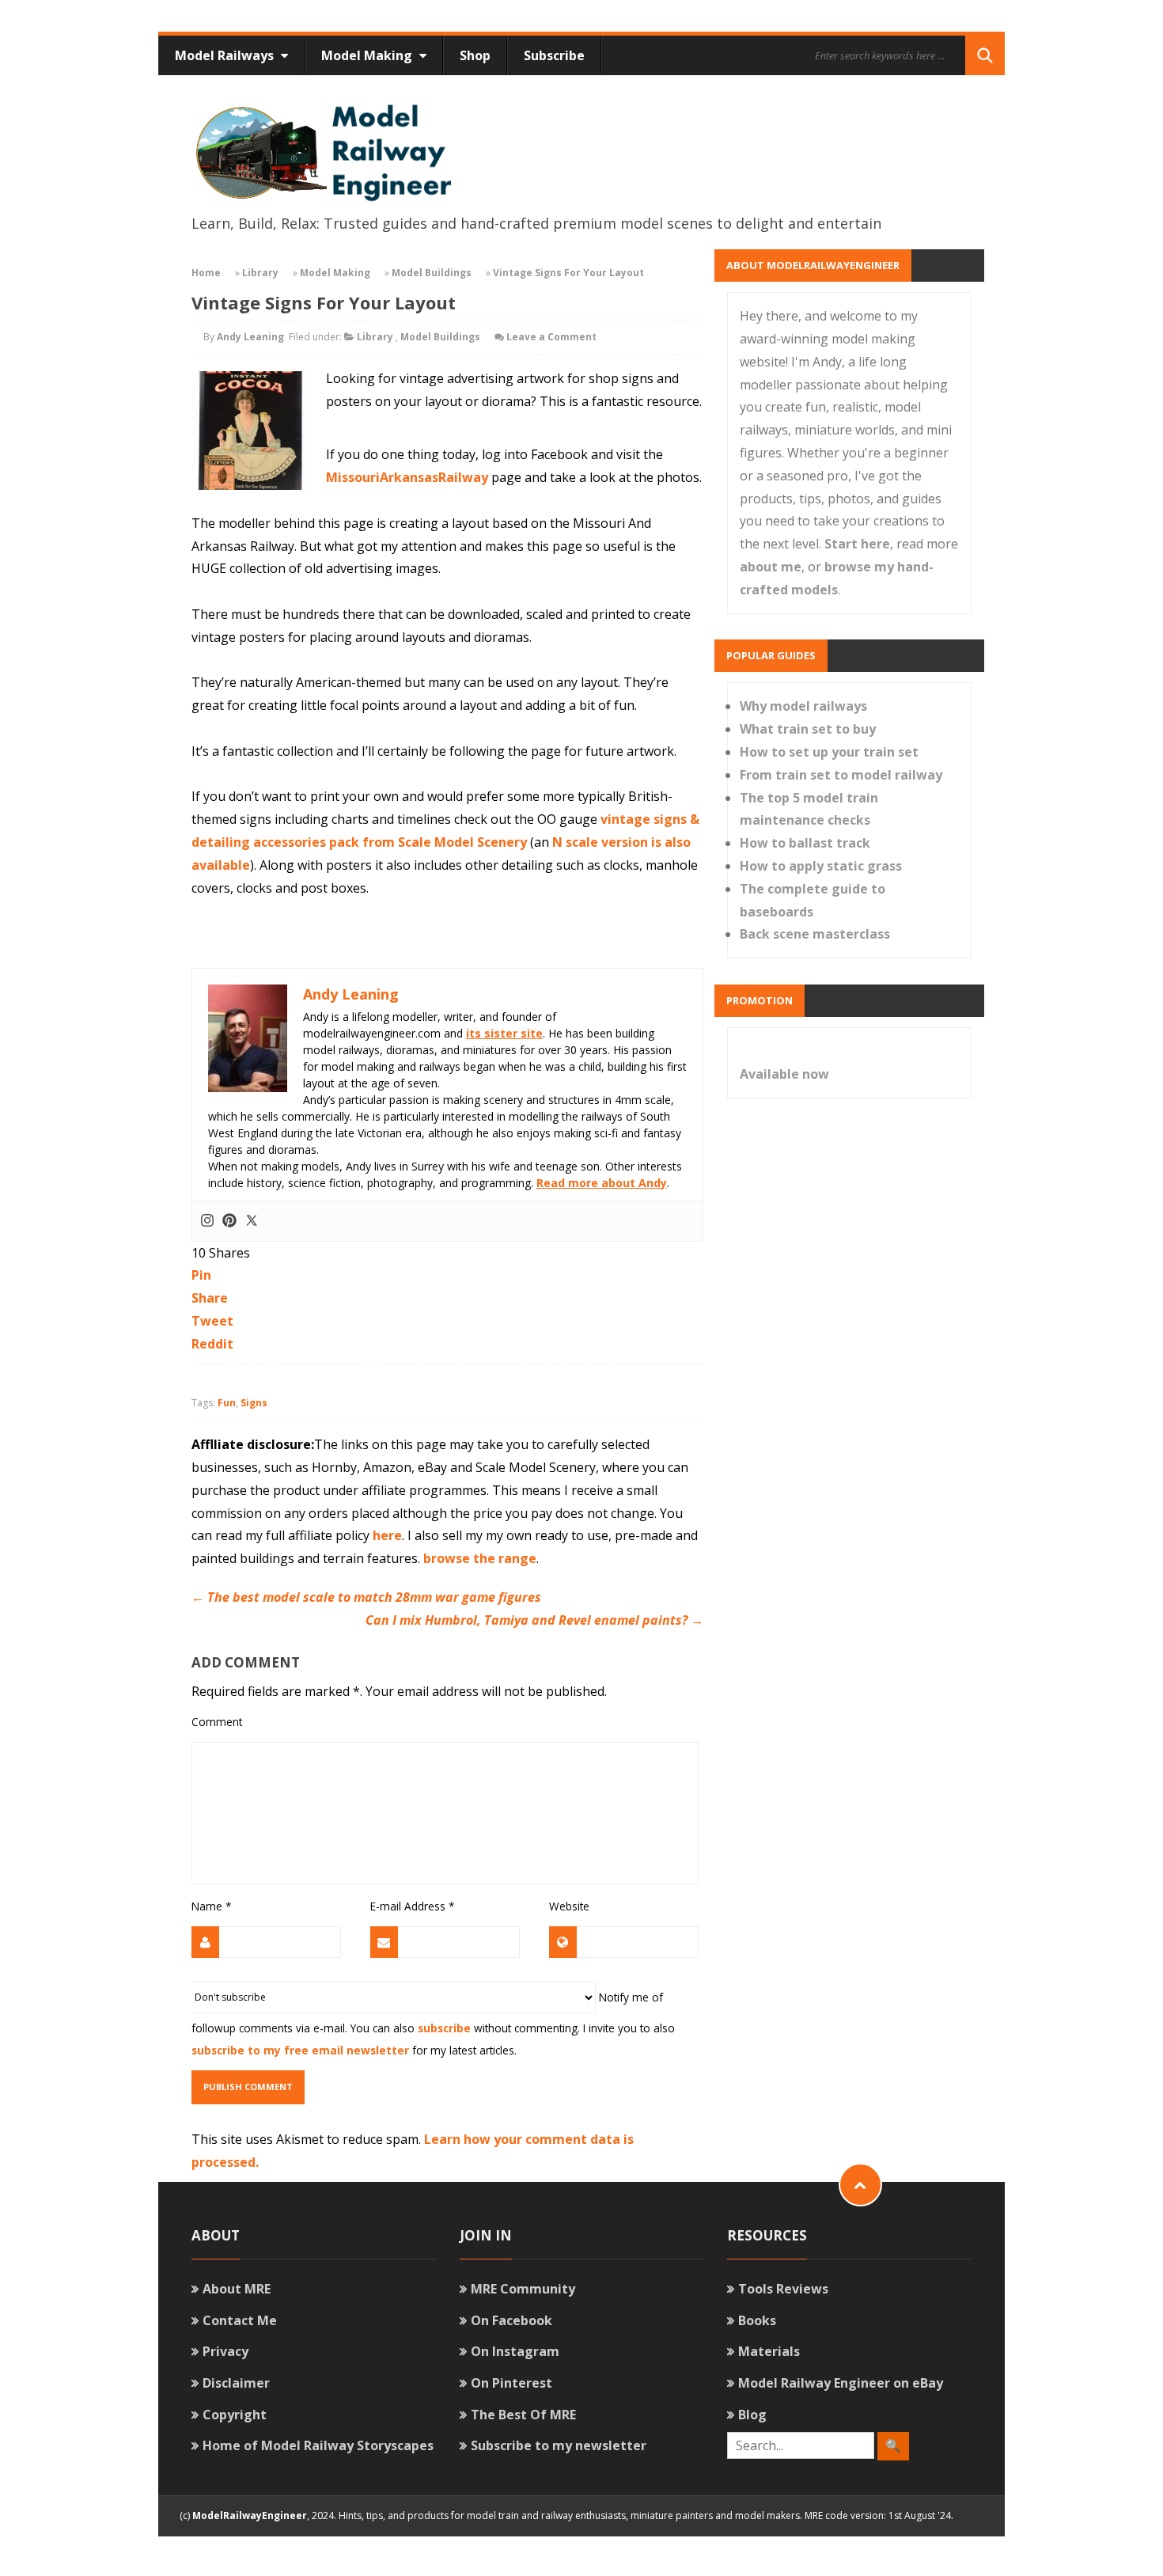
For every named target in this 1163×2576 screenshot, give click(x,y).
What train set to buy (808, 729)
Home (206, 273)
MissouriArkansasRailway (407, 477)
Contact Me (240, 2320)
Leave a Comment (551, 337)
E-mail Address (412, 1906)
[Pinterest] (229, 1221)
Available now (784, 1074)
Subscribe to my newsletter (559, 2445)
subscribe (444, 2028)
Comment (217, 1722)
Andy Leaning (250, 337)
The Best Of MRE (523, 2415)
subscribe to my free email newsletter (300, 2050)
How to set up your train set (829, 752)
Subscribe (554, 55)
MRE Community (523, 2289)
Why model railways (803, 706)
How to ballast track (805, 843)
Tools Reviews (783, 2289)
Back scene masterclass (815, 934)
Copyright (235, 2415)
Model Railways (226, 55)
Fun (227, 1403)
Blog (752, 2415)
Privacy (225, 2351)
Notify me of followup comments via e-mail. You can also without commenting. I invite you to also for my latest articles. (433, 2023)
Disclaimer (236, 2383)
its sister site (504, 1033)
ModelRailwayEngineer (250, 2515)
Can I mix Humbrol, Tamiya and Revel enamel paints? (534, 1620)
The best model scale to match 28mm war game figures (366, 1597)
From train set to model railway (841, 775)
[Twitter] (252, 1221)
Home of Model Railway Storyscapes (318, 2445)
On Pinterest (511, 2383)
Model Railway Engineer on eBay (841, 2383)
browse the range (480, 1558)
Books (757, 2320)
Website (569, 1906)
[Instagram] (207, 1221)
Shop (475, 55)
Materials (769, 2351)
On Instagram (515, 2351)
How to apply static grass (821, 866)
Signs (254, 1403)
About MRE (237, 2289)
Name (211, 1906)
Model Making (368, 55)
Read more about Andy (602, 1183)
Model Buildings (432, 273)
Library (260, 273)
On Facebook (511, 2320)
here (387, 1535)
